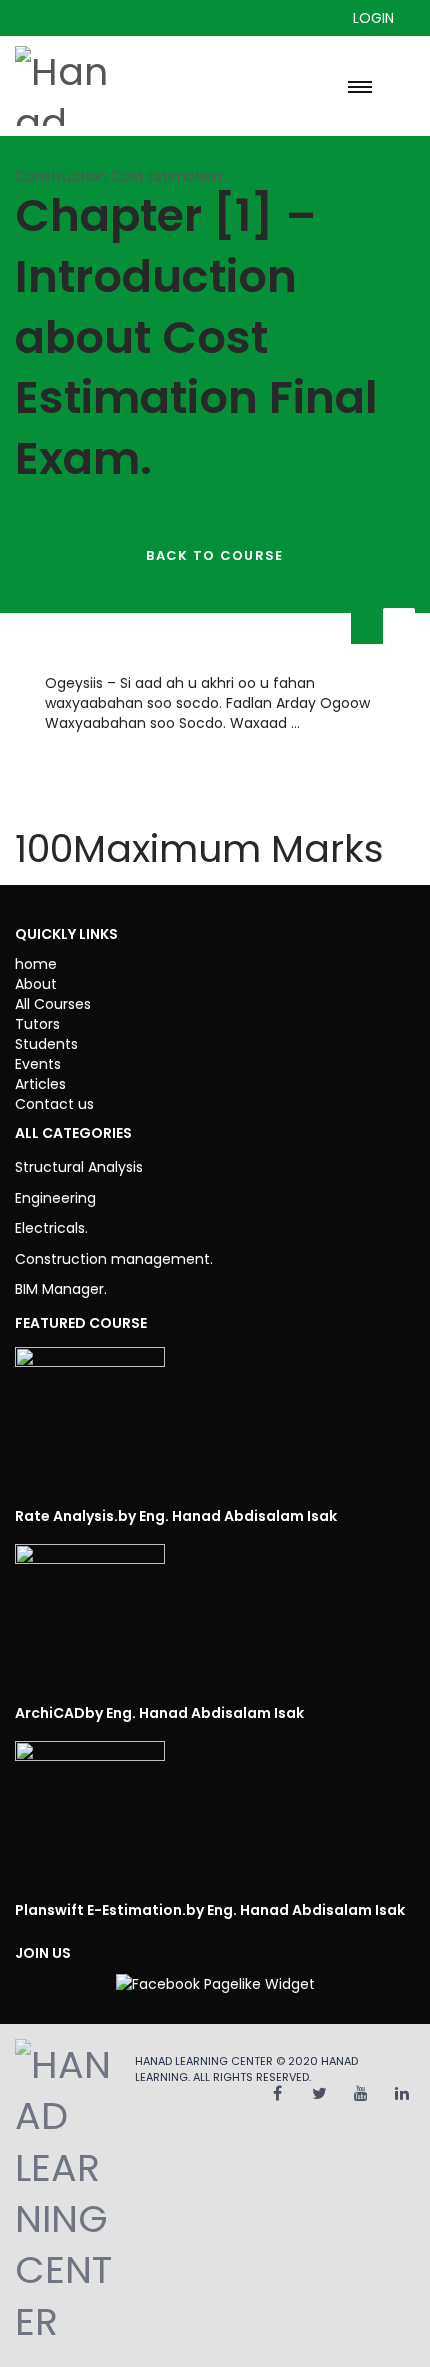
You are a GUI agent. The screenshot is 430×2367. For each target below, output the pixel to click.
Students (46, 1044)
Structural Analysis (79, 1167)
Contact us (54, 1104)
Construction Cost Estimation (118, 176)
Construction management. (114, 1259)
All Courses (53, 1004)
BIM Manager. (61, 1289)
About (36, 984)
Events (38, 1064)
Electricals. (51, 1228)
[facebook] (277, 2093)
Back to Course (214, 555)
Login (373, 18)
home (36, 964)
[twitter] (319, 2093)
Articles (40, 1084)
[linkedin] (402, 2093)
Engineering (55, 1198)
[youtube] (361, 2093)
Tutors (37, 1024)
